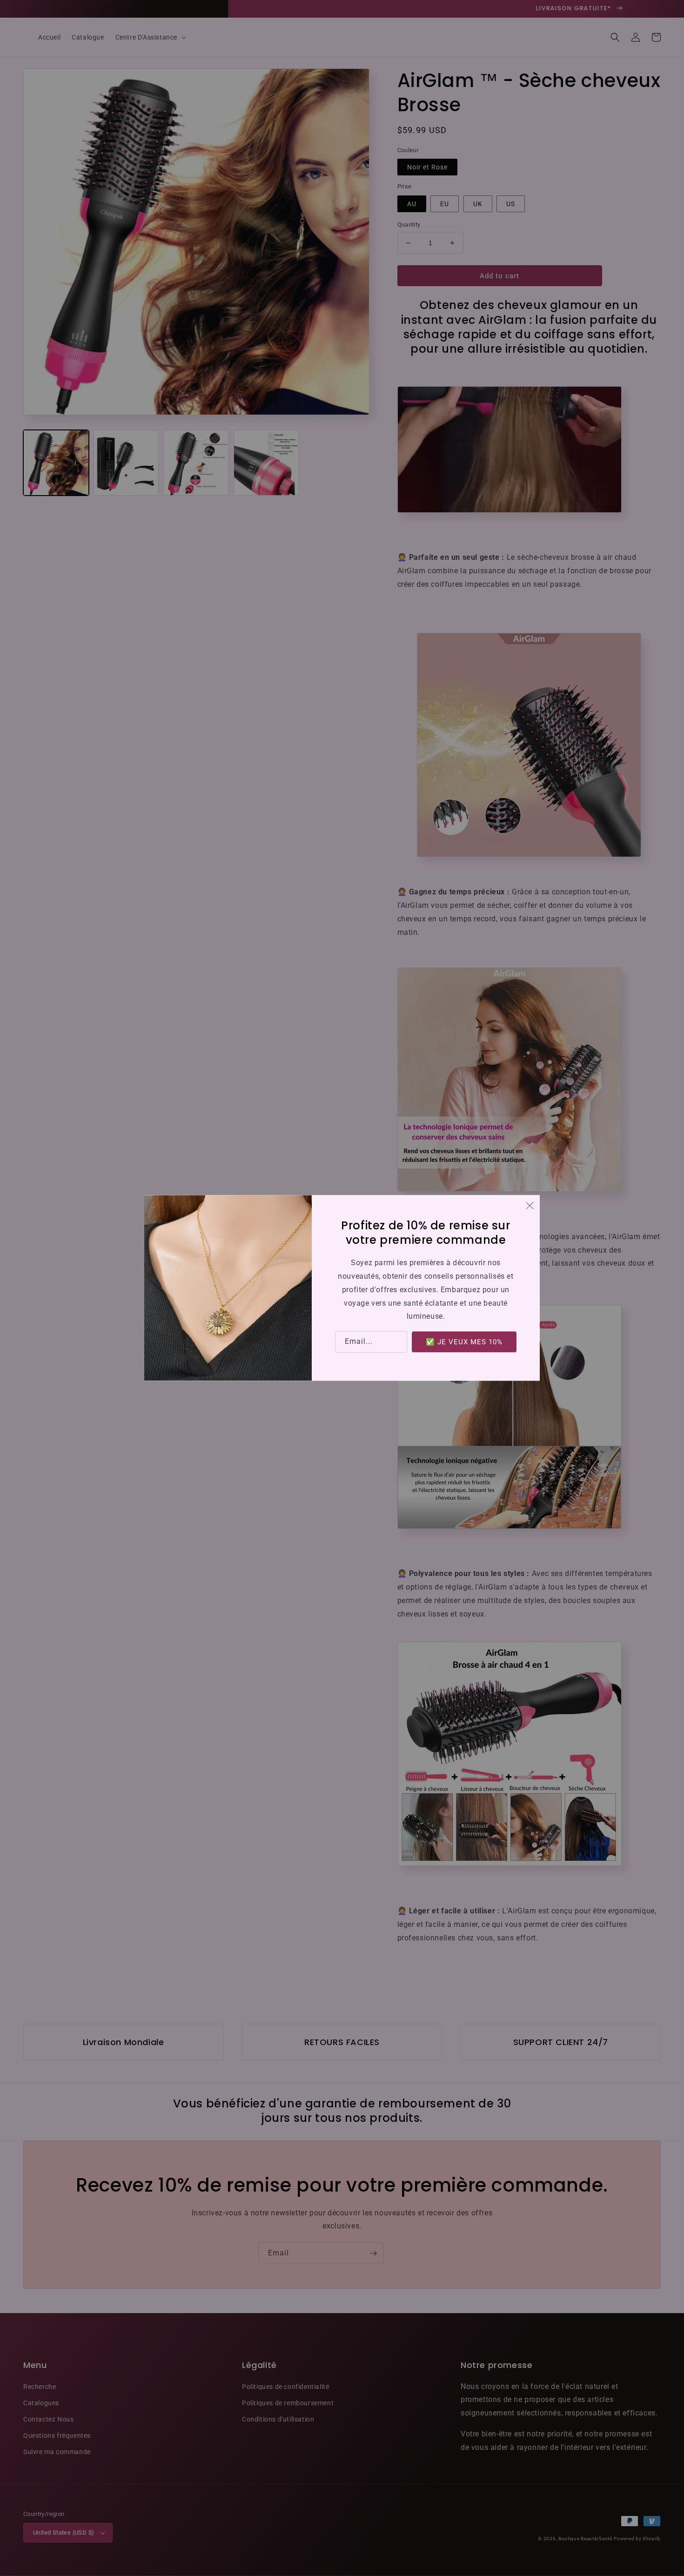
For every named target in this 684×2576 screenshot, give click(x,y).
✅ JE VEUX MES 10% (464, 1342)
